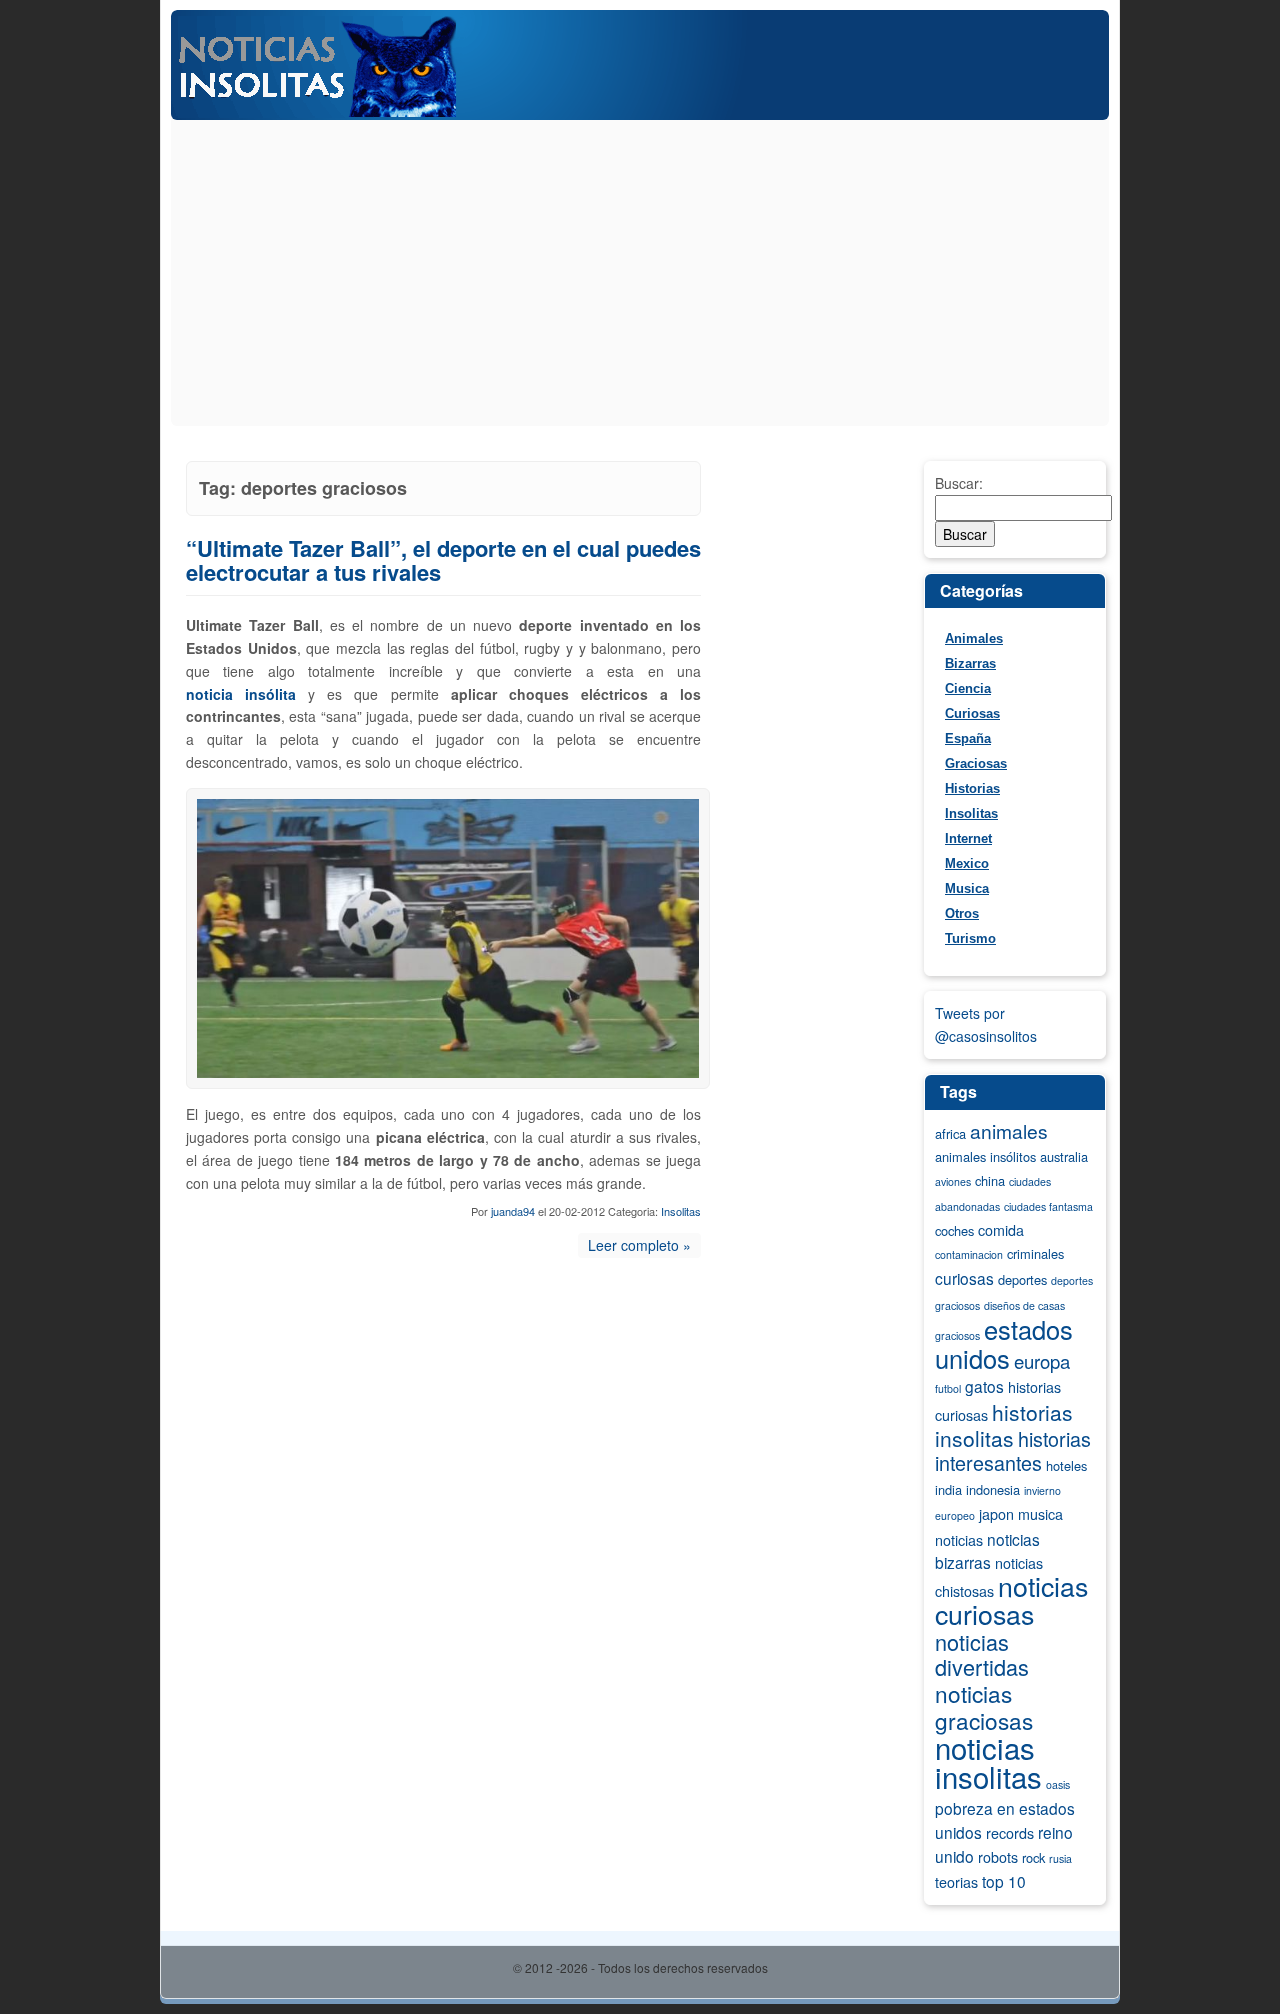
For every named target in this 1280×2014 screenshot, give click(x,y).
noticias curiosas (1011, 1599)
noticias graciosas (984, 1706)
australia (1064, 1156)
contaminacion (969, 1254)
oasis (1058, 1784)
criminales (1035, 1253)
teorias (956, 1882)
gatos (984, 1386)
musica (1040, 1514)
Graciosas (976, 763)
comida (1001, 1230)
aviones (953, 1181)
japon (996, 1514)
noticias (959, 1540)
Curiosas (972, 713)
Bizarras (970, 663)
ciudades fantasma (1048, 1206)
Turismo (970, 938)
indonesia (993, 1489)
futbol (948, 1388)
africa (950, 1133)
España (968, 738)
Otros (962, 913)
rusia (1060, 1858)
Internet (968, 838)
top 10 (1004, 1881)
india (948, 1489)
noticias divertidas (982, 1654)
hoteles (1066, 1465)
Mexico (967, 863)
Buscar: (959, 483)
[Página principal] (640, 114)
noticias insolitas (988, 1762)
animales (1009, 1130)
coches (954, 1230)
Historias (972, 788)
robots (998, 1857)
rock (1033, 1857)
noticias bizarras (987, 1551)
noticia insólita (241, 694)
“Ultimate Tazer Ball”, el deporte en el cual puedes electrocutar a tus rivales (443, 560)
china (990, 1180)
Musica (967, 888)
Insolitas (681, 1211)
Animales (974, 638)
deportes (1022, 1279)
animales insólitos (985, 1156)
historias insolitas (1004, 1425)
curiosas (964, 1278)
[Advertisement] (640, 276)
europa (1042, 1361)
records (1010, 1833)
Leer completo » (639, 1245)
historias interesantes (1013, 1451)
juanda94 (513, 1211)
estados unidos (1004, 1344)
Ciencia (968, 688)
